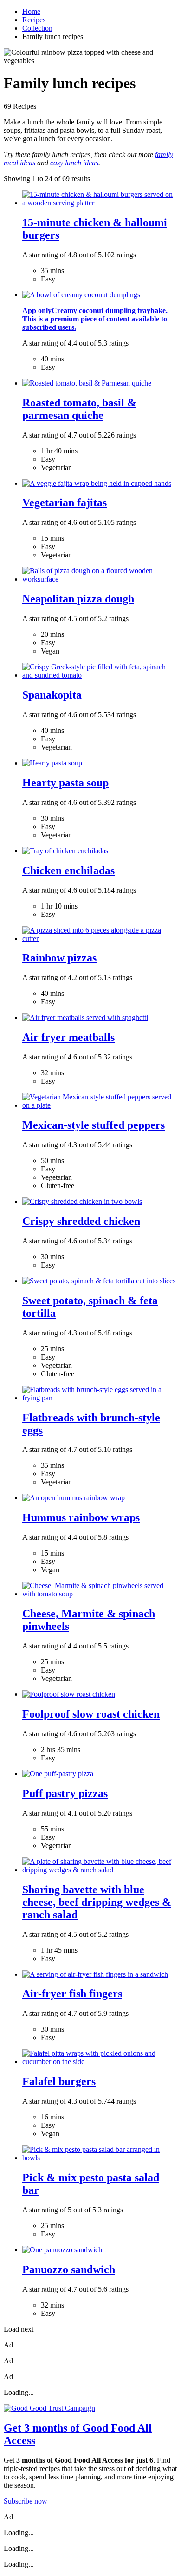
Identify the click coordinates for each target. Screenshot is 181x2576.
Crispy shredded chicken (81, 1221)
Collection (37, 28)
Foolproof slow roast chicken (91, 1714)
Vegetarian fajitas (65, 503)
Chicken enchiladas (68, 870)
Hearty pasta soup (65, 783)
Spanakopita (52, 695)
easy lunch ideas (74, 163)
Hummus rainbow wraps (81, 1517)
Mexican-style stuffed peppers (94, 1125)
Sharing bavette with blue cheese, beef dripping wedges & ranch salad (97, 1902)
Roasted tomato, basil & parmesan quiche (79, 409)
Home (31, 11)
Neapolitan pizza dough (78, 599)
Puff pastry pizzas (65, 1793)
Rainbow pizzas (59, 958)
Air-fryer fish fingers (72, 1994)
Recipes (34, 20)
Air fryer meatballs (68, 1037)
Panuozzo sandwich (69, 2269)
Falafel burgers (59, 2081)
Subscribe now (26, 2501)
